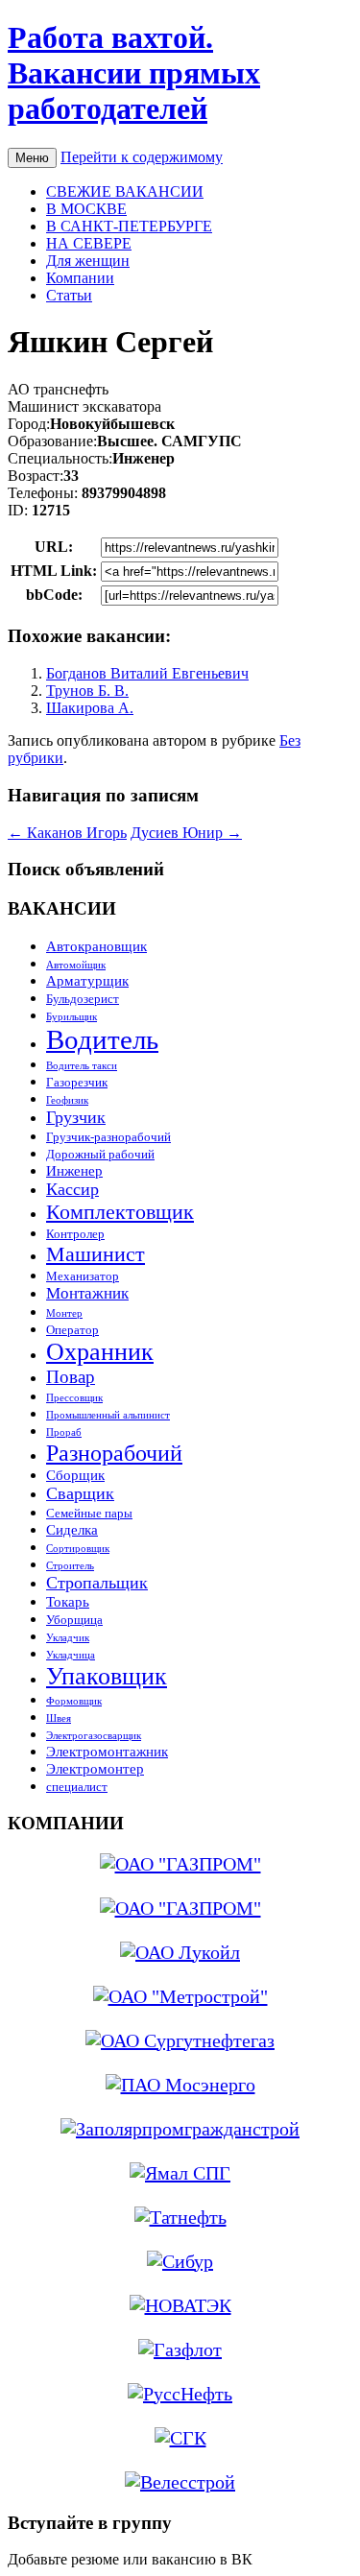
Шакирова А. (90, 708)
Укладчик (68, 1638)
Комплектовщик (120, 1212)
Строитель (70, 1566)
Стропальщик (97, 1583)
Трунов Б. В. (87, 691)
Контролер (75, 1234)
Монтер (64, 1313)
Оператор (72, 1330)
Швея (59, 1718)
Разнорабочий (114, 1453)
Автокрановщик (96, 946)
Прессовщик (74, 1398)
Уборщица (74, 1620)
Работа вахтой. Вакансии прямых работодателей (134, 73)
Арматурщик (87, 980)
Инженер (74, 1170)
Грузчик (76, 1117)
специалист (77, 1787)
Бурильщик (72, 1017)
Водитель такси (82, 1066)
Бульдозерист (83, 999)
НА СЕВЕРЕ (89, 243)
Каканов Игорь (67, 833)
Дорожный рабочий (100, 1154)
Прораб (64, 1432)
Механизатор (83, 1276)
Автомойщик (76, 965)
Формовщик (74, 1701)
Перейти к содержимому (142, 157)
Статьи (69, 295)
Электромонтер (95, 1768)
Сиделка (72, 1529)
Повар (71, 1377)
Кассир (72, 1189)
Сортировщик (78, 1549)
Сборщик (75, 1475)
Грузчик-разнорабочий (108, 1137)
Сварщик (80, 1493)
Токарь (68, 1601)
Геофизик (67, 1100)
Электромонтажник (107, 1751)
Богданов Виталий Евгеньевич (147, 673)
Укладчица (71, 1655)
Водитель (102, 1039)
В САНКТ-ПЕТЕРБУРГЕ (129, 226)
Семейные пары (89, 1513)
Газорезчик (77, 1082)
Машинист (96, 1254)
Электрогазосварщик (94, 1736)
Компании (80, 278)
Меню (32, 158)
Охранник (100, 1352)
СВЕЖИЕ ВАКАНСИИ (125, 191)
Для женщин (88, 261)
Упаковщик (107, 1676)
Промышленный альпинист (108, 1415)
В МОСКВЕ (86, 209)
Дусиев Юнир (186, 833)
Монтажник (87, 1293)
